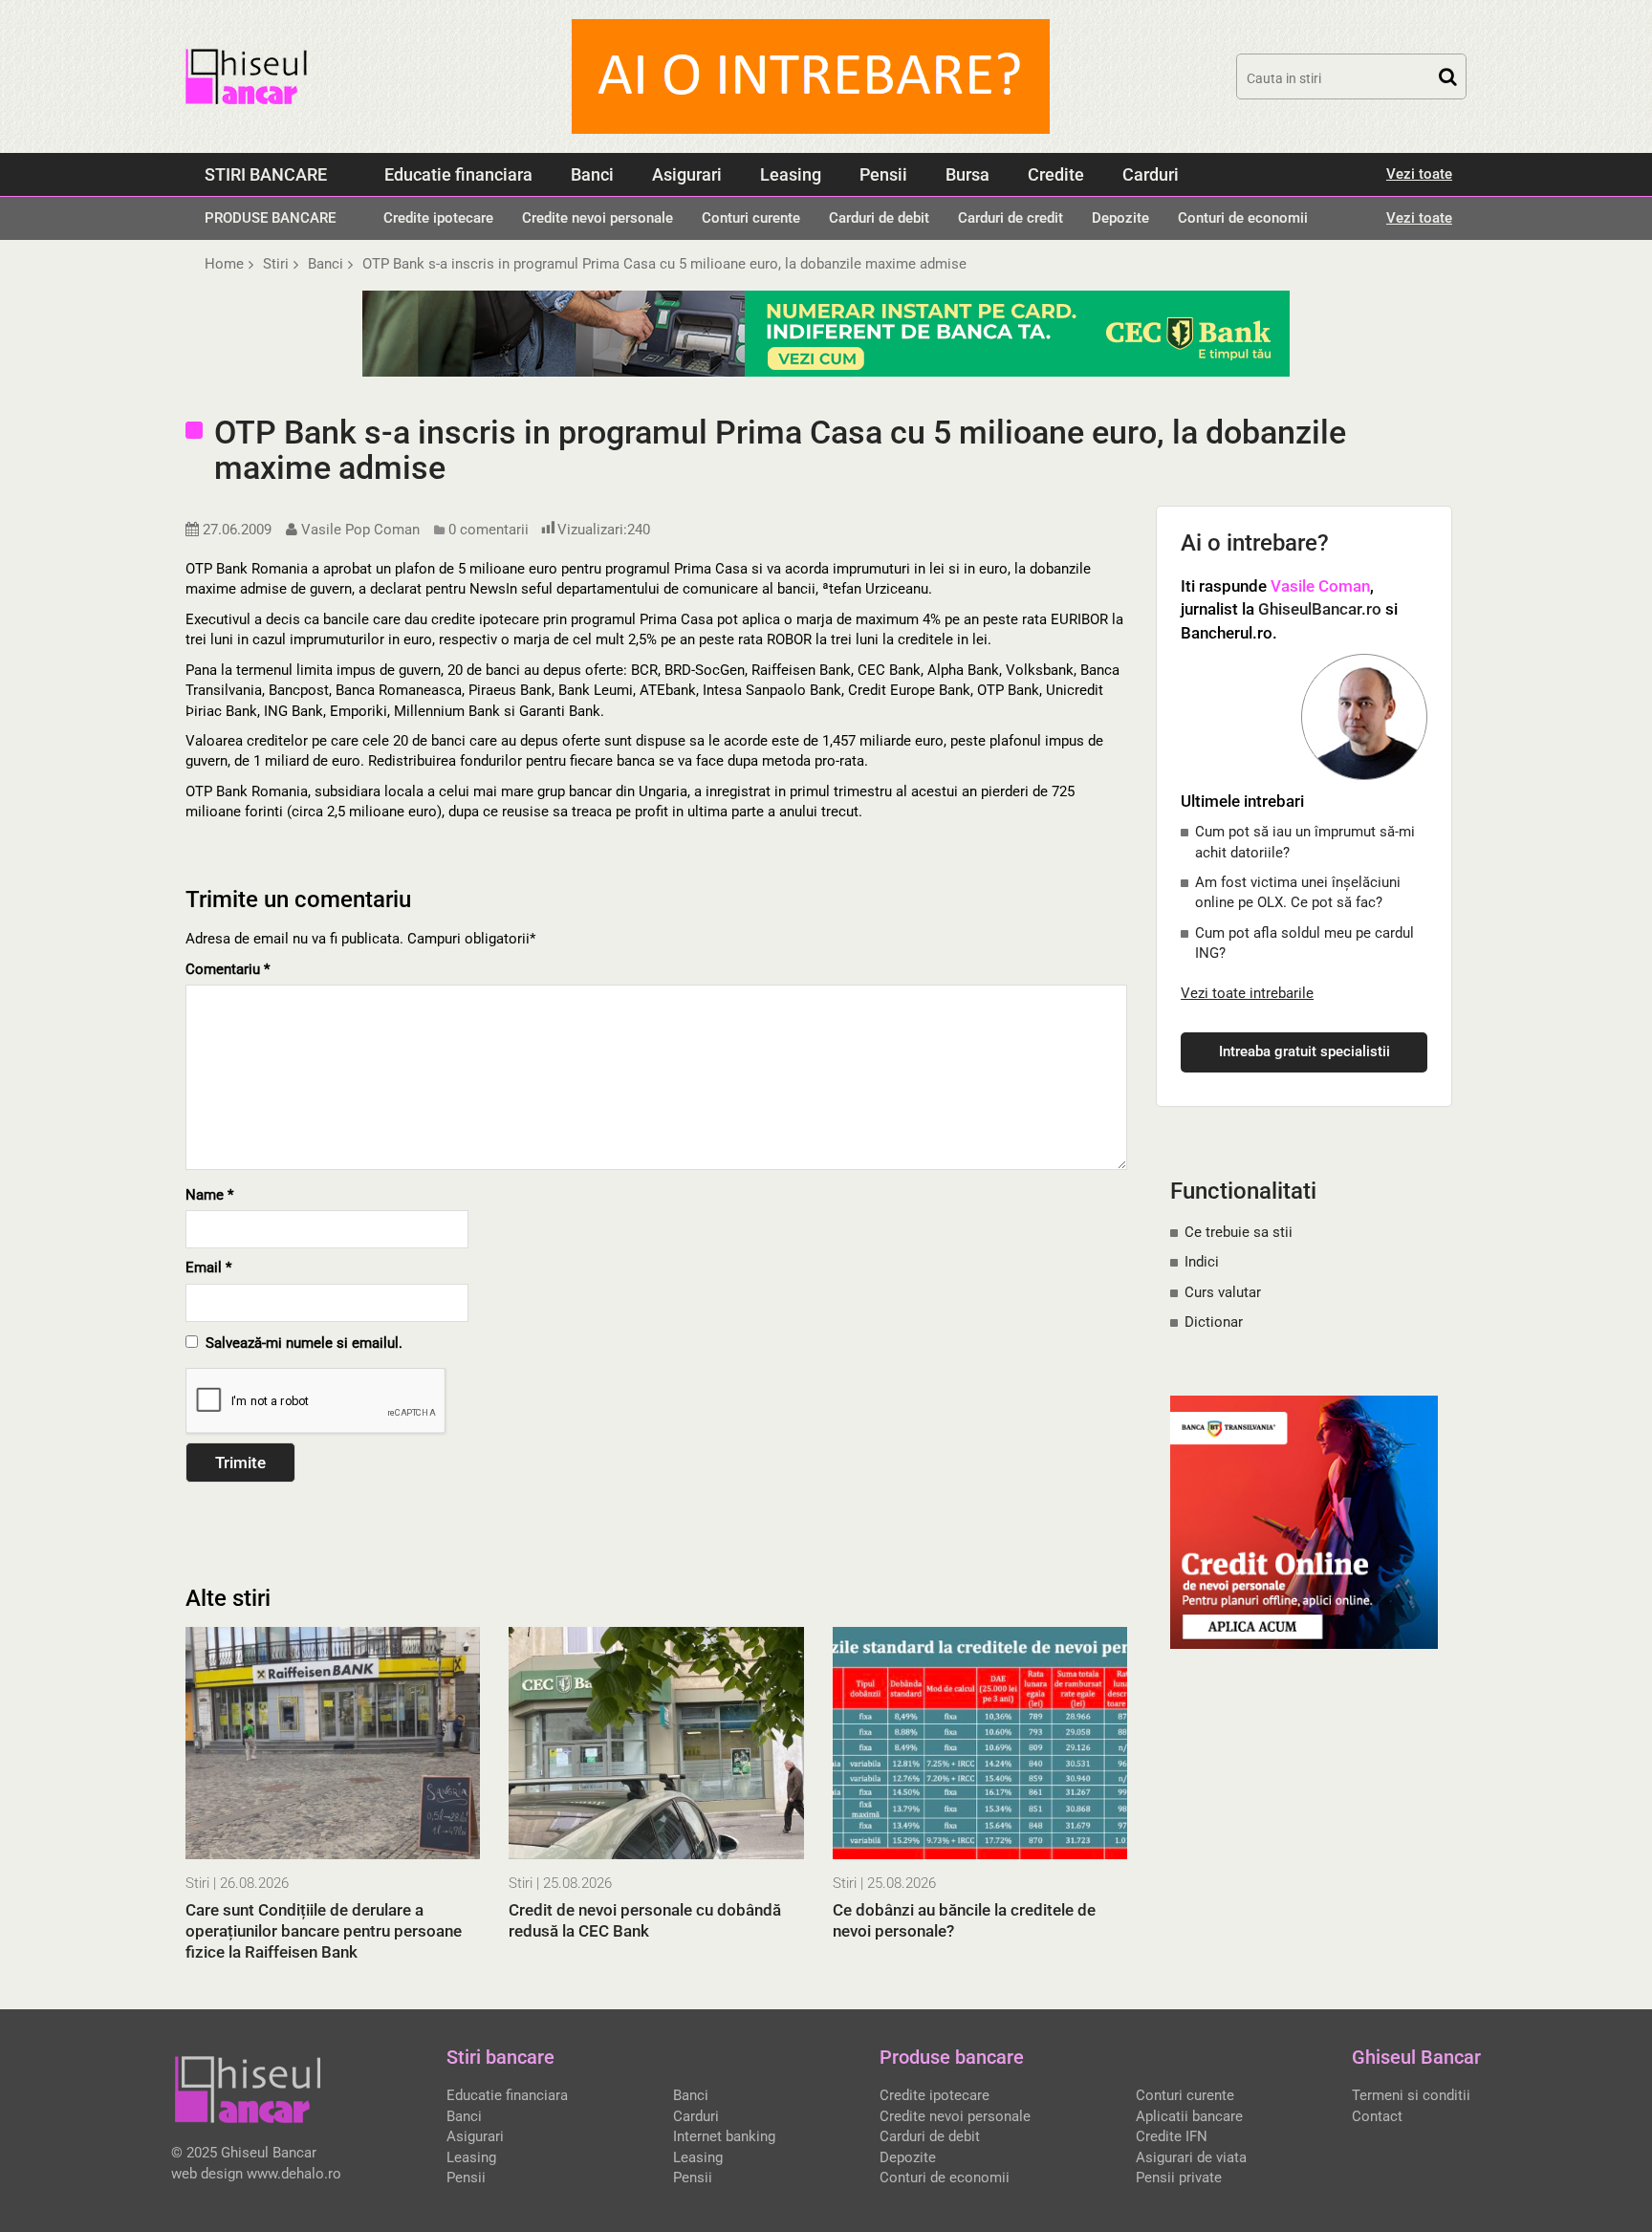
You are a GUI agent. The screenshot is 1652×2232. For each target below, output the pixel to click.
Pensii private (1179, 2178)
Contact (1377, 2116)
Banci (592, 174)
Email (208, 1268)
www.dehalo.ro (294, 2174)
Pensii (883, 174)
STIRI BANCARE (266, 174)
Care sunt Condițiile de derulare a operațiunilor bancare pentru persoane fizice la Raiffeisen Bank (324, 1931)
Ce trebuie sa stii (1239, 1232)
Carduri (1151, 174)
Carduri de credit (1011, 218)
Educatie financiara (458, 174)
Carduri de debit (879, 218)
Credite (1056, 174)
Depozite (1120, 218)
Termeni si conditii (1411, 2095)
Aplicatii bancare (1189, 2116)
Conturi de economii (1243, 218)
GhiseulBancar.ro (1320, 609)
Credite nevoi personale (598, 218)
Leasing (791, 174)
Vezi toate (1419, 174)
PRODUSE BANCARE (270, 218)
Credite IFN (1172, 2136)
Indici (1202, 1262)
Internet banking (724, 2136)
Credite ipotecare (438, 218)
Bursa (967, 174)
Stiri (197, 1883)
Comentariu (228, 969)
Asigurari (687, 174)
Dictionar (1214, 1322)
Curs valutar (1223, 1292)
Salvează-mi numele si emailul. (300, 1343)
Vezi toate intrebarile (1247, 993)
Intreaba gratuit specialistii (1304, 1051)
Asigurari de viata (1191, 2157)
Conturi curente (751, 218)
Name (209, 1195)
